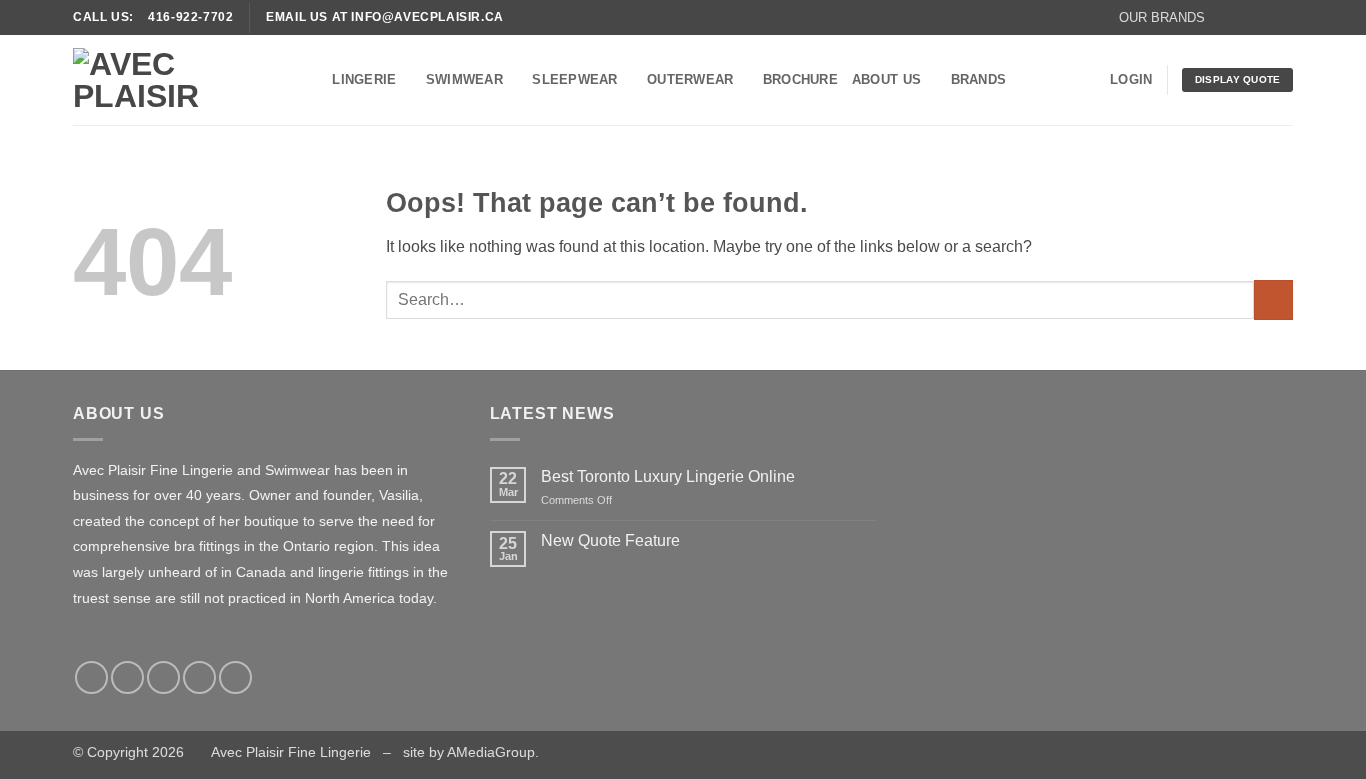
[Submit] (1273, 299)
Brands (979, 79)
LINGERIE (364, 79)
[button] (1162, 18)
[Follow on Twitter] (1264, 17)
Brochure (800, 79)
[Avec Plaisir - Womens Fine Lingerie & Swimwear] (173, 80)
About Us (886, 79)
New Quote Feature (610, 540)
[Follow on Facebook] (1226, 17)
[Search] (310, 80)
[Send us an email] (1283, 17)
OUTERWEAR (690, 79)
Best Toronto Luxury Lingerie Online (668, 476)
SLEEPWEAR (574, 79)
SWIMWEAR (464, 79)
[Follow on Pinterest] (235, 677)
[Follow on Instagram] (1245, 17)
